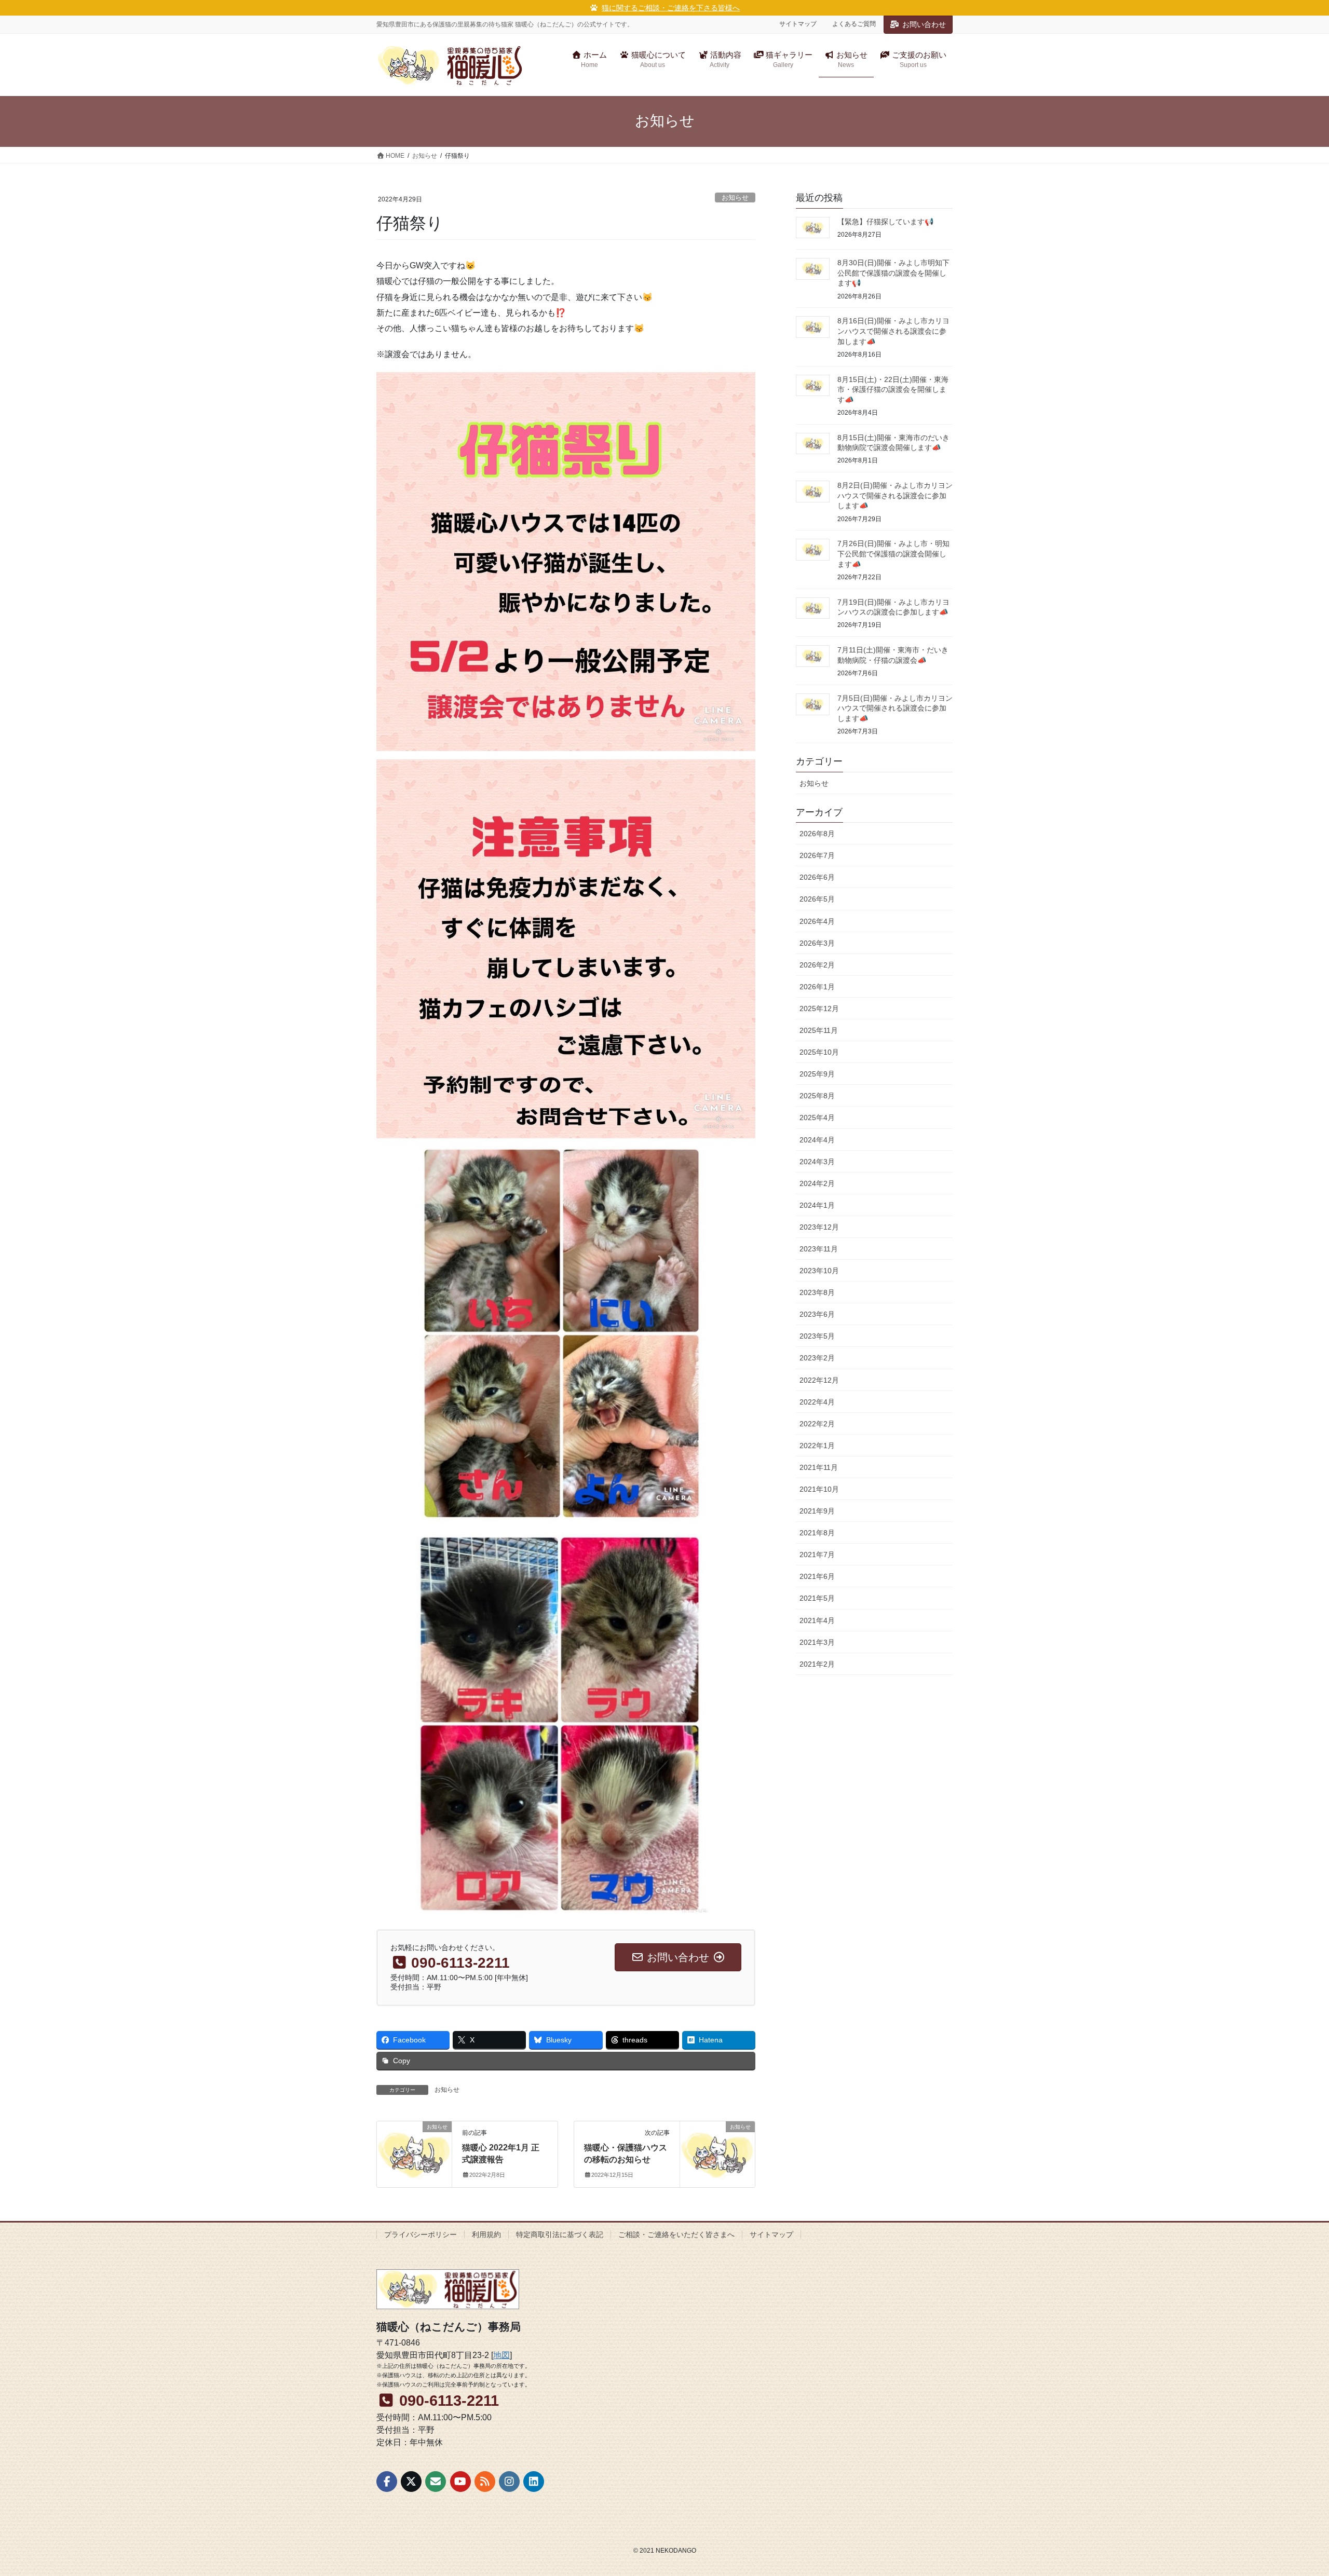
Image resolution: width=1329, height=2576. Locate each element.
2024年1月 (817, 1205)
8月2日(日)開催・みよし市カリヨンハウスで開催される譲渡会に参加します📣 (895, 495)
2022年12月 (819, 1380)
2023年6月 (817, 1314)
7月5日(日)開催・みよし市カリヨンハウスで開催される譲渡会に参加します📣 (895, 708)
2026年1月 (817, 987)
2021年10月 (819, 1489)
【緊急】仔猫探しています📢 (885, 222)
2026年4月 (817, 921)
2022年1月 (817, 1446)
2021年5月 (817, 1598)
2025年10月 (819, 1052)
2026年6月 (817, 877)
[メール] (436, 2482)
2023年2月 (817, 1358)
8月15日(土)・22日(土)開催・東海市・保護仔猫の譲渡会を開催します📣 (893, 390)
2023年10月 (819, 1271)
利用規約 (486, 2234)
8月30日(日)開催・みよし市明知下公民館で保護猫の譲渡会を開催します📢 (893, 273)
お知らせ (735, 197)
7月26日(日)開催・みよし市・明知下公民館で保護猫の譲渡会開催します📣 (893, 554)
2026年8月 (817, 834)
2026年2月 (817, 965)
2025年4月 (817, 1117)
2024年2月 (817, 1183)
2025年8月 (817, 1096)
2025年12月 (819, 1008)
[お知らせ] (414, 2144)
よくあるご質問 (854, 24)
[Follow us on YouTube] (460, 2482)
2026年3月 (817, 943)
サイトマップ (798, 24)
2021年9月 (817, 1511)
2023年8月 (817, 1292)
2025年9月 (817, 1074)
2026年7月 (817, 855)
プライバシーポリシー (421, 2234)
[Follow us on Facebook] (387, 2482)
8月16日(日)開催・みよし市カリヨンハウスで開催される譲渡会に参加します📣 (893, 331)
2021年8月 (817, 1533)
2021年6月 (817, 1576)
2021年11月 (819, 1467)
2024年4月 (817, 1140)
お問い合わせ (924, 24)
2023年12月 (819, 1227)
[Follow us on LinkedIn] (534, 2482)
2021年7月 (817, 1555)
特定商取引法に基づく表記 (560, 2234)
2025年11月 (819, 1030)
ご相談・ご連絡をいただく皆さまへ (676, 2234)
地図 (501, 2355)
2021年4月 (817, 1620)
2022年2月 (817, 1424)
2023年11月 (819, 1249)
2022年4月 (817, 1402)
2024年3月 (817, 1162)
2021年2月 (817, 1664)
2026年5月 (817, 899)
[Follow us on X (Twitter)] (411, 2482)
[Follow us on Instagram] (509, 2482)
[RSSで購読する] (485, 2482)
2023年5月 (817, 1336)
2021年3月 (817, 1642)
